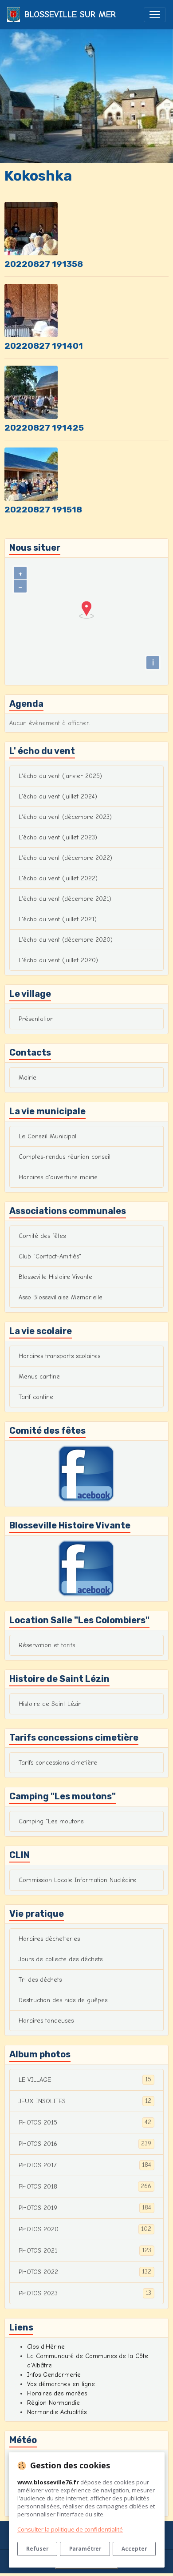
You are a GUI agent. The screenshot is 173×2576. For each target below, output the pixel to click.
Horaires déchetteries (49, 1939)
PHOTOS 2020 (85, 2229)
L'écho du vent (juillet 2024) (58, 796)
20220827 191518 (43, 510)
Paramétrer (85, 2548)
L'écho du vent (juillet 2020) (58, 960)
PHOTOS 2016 (85, 2144)
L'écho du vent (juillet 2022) (58, 878)
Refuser (37, 2548)
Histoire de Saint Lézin (50, 1704)
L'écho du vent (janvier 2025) (60, 776)
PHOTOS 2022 (85, 2272)
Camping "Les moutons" (52, 1821)
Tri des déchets (40, 1980)
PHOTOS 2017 (85, 2165)
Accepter (134, 2548)
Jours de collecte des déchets (61, 1959)
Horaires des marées (57, 2393)
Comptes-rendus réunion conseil (65, 1157)
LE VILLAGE (85, 2080)
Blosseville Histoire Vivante (55, 1277)
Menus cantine (39, 1377)
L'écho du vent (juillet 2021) (58, 919)
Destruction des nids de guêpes (63, 2000)
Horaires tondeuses (46, 2021)
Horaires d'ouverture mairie (58, 1177)
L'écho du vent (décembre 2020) (66, 940)
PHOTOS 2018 (85, 2186)
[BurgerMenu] (155, 15)
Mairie (28, 1078)
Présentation (36, 1019)
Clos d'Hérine (46, 2347)
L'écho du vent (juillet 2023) (58, 837)
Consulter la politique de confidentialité (70, 2529)
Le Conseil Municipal (47, 1136)
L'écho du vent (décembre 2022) (65, 858)
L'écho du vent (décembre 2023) (65, 817)
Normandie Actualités (57, 2412)
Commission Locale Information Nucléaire (77, 1880)
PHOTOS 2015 (85, 2122)
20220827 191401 (44, 346)
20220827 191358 (44, 264)
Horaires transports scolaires (59, 1356)
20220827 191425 (44, 428)
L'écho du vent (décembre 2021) (65, 899)
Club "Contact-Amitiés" (50, 1256)
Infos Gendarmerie (54, 2375)
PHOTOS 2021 (85, 2250)
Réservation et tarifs (47, 1645)
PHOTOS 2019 (85, 2208)
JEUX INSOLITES (85, 2101)
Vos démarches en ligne (61, 2384)
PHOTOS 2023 (85, 2293)
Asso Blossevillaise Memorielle (61, 1297)
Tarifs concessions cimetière (58, 1763)
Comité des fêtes (42, 1236)
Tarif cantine (36, 1397)
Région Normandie (53, 2403)
